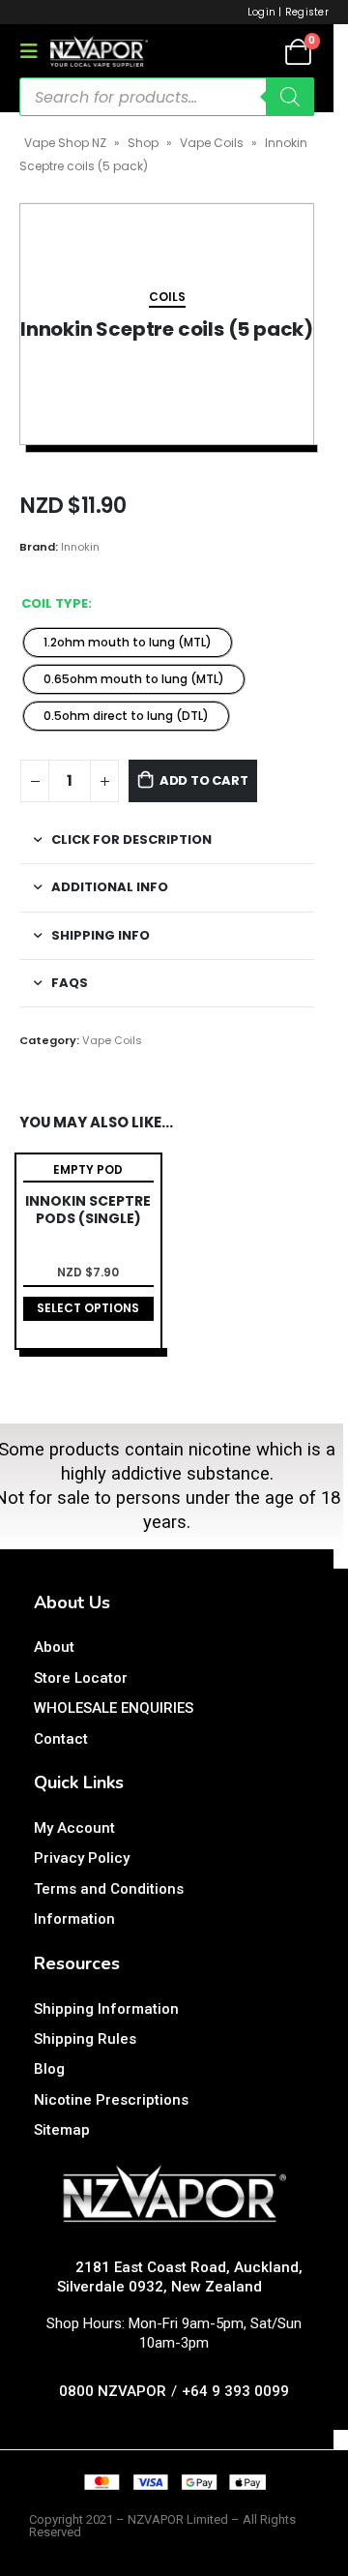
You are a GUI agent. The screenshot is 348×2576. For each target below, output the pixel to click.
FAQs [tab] (70, 983)
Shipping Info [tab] (101, 935)
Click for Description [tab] (131, 839)
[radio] (128, 643)
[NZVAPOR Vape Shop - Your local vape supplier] (99, 51)
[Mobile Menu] (35, 51)
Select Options (88, 1308)
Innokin (80, 547)
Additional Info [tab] (110, 887)
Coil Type (55, 603)
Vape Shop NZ (65, 143)
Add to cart (204, 780)
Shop (143, 143)
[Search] (290, 97)
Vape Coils (212, 143)
